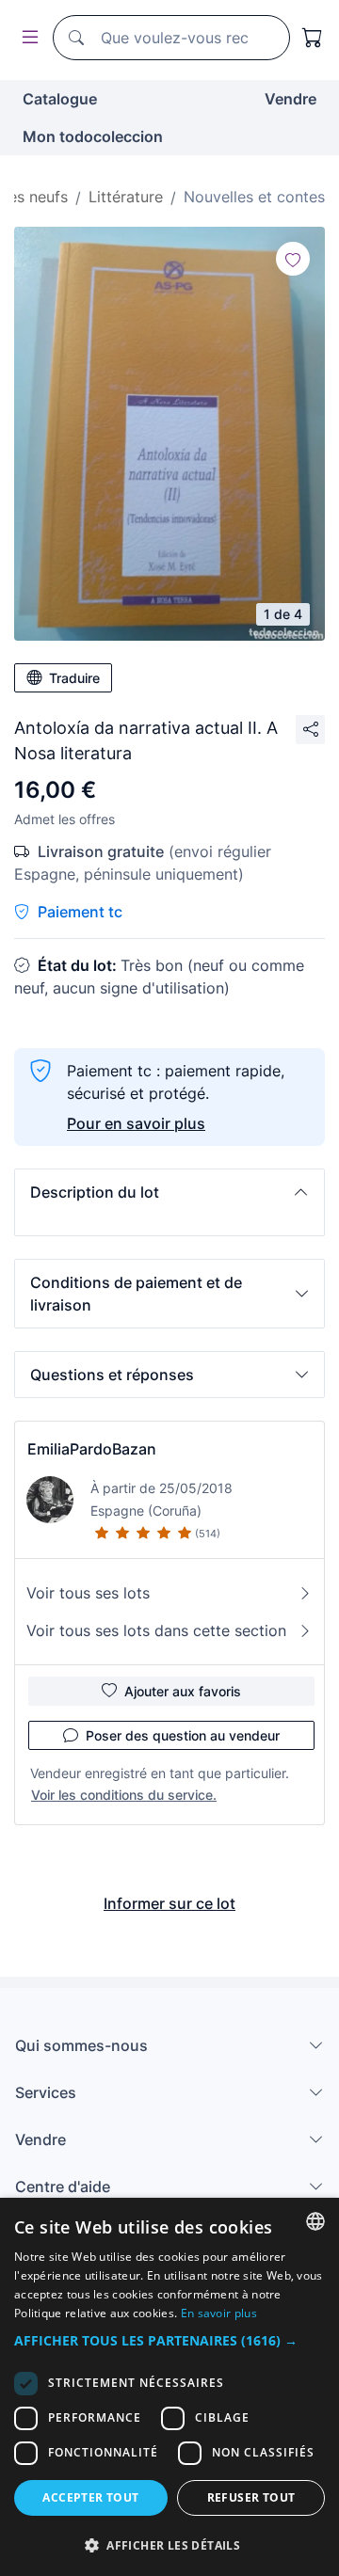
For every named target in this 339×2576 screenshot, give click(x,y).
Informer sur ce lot (169, 1903)
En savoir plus (219, 2313)
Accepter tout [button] (90, 2497)
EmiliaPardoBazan (92, 1449)
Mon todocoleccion (93, 136)
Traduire (74, 678)
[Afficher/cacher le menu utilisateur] (26, 38)
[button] (169, 1192)
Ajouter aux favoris (183, 1691)
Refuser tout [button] (251, 2497)
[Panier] (313, 38)
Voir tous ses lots (88, 1593)
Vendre (291, 99)
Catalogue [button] (60, 99)
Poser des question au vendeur (183, 1735)
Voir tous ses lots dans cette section (156, 1630)
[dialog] (169, 2387)
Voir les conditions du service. (124, 1795)
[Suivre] (293, 259)
